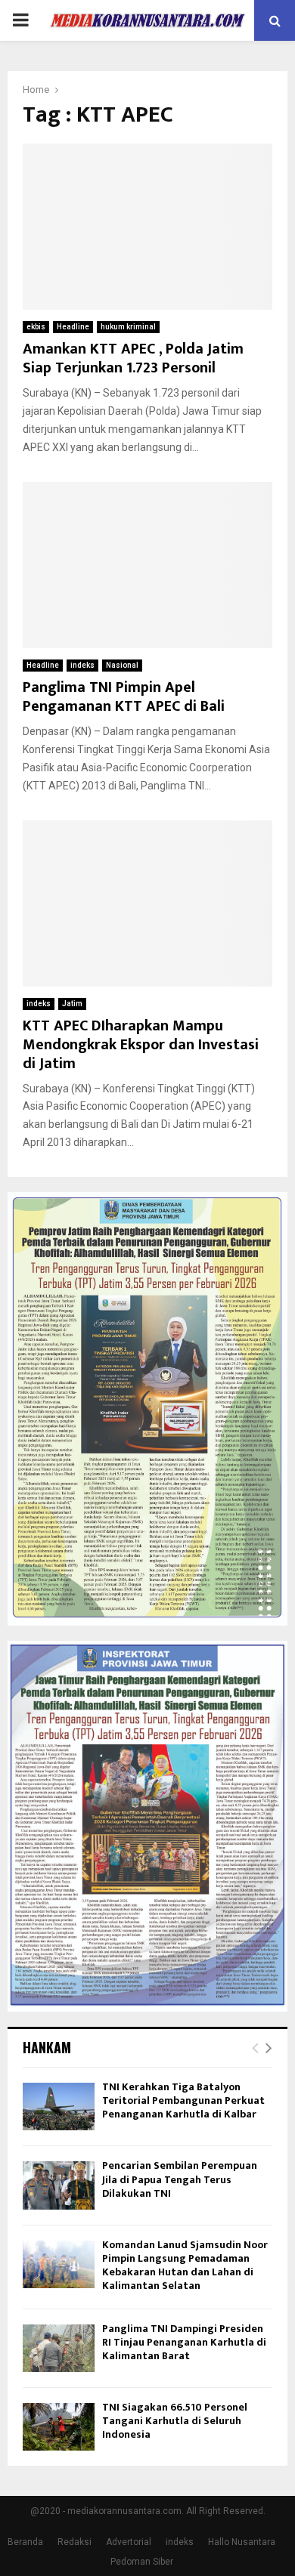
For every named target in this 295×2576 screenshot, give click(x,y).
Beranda (25, 2542)
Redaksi (75, 2542)
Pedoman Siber (142, 2562)
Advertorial (129, 2542)
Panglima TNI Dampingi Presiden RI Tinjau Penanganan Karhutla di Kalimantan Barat (184, 2342)
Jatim (72, 1004)
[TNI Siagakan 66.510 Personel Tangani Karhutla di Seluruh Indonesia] (59, 2427)
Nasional (122, 665)
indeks (82, 665)
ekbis (36, 327)
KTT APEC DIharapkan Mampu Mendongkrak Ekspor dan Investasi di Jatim (141, 1045)
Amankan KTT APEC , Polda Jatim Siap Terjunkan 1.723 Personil (133, 358)
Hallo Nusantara (242, 2542)
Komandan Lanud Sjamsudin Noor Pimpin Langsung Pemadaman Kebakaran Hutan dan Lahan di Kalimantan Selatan (185, 2266)
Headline (73, 327)
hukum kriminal (128, 327)
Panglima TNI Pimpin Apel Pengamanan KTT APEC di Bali (124, 697)
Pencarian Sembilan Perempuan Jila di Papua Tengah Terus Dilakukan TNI (180, 2179)
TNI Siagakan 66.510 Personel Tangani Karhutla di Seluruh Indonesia (175, 2421)
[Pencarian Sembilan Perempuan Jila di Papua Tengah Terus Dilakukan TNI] (59, 2185)
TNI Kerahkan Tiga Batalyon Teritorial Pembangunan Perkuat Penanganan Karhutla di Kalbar (183, 2100)
